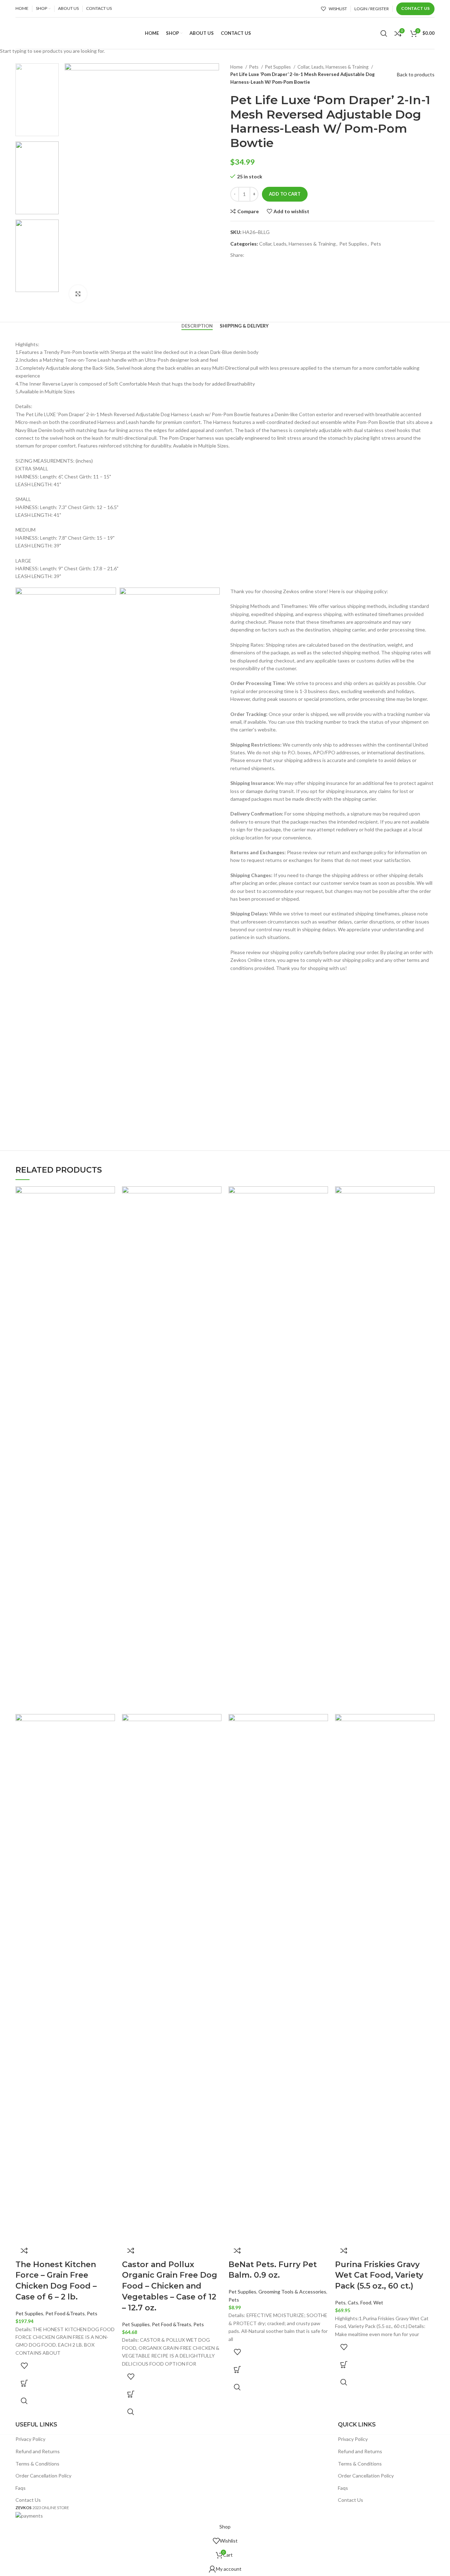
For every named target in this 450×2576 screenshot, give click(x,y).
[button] (24, 2383)
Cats (353, 2302)
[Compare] (24, 2251)
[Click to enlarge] (78, 294)
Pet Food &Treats (65, 2313)
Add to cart (285, 194)
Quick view (24, 2401)
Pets (92, 2313)
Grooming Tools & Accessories (292, 2292)
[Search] (384, 33)
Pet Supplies (29, 2313)
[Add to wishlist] (24, 2366)
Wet (378, 2302)
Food (366, 2302)
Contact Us (415, 8)
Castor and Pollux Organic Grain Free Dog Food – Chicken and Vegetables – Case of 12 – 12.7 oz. (170, 2286)
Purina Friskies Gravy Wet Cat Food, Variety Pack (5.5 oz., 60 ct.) (379, 2275)
